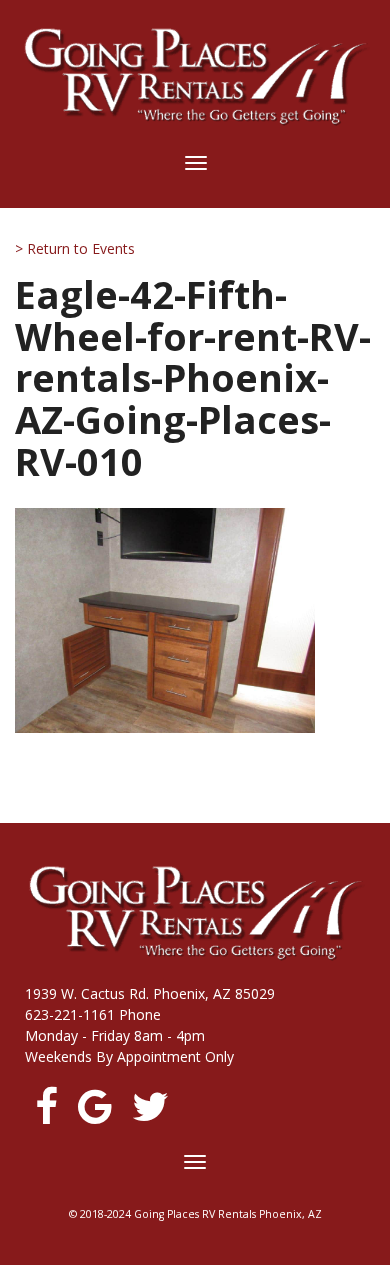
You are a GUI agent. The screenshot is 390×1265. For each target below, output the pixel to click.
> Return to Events (75, 248)
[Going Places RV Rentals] (195, 76)
